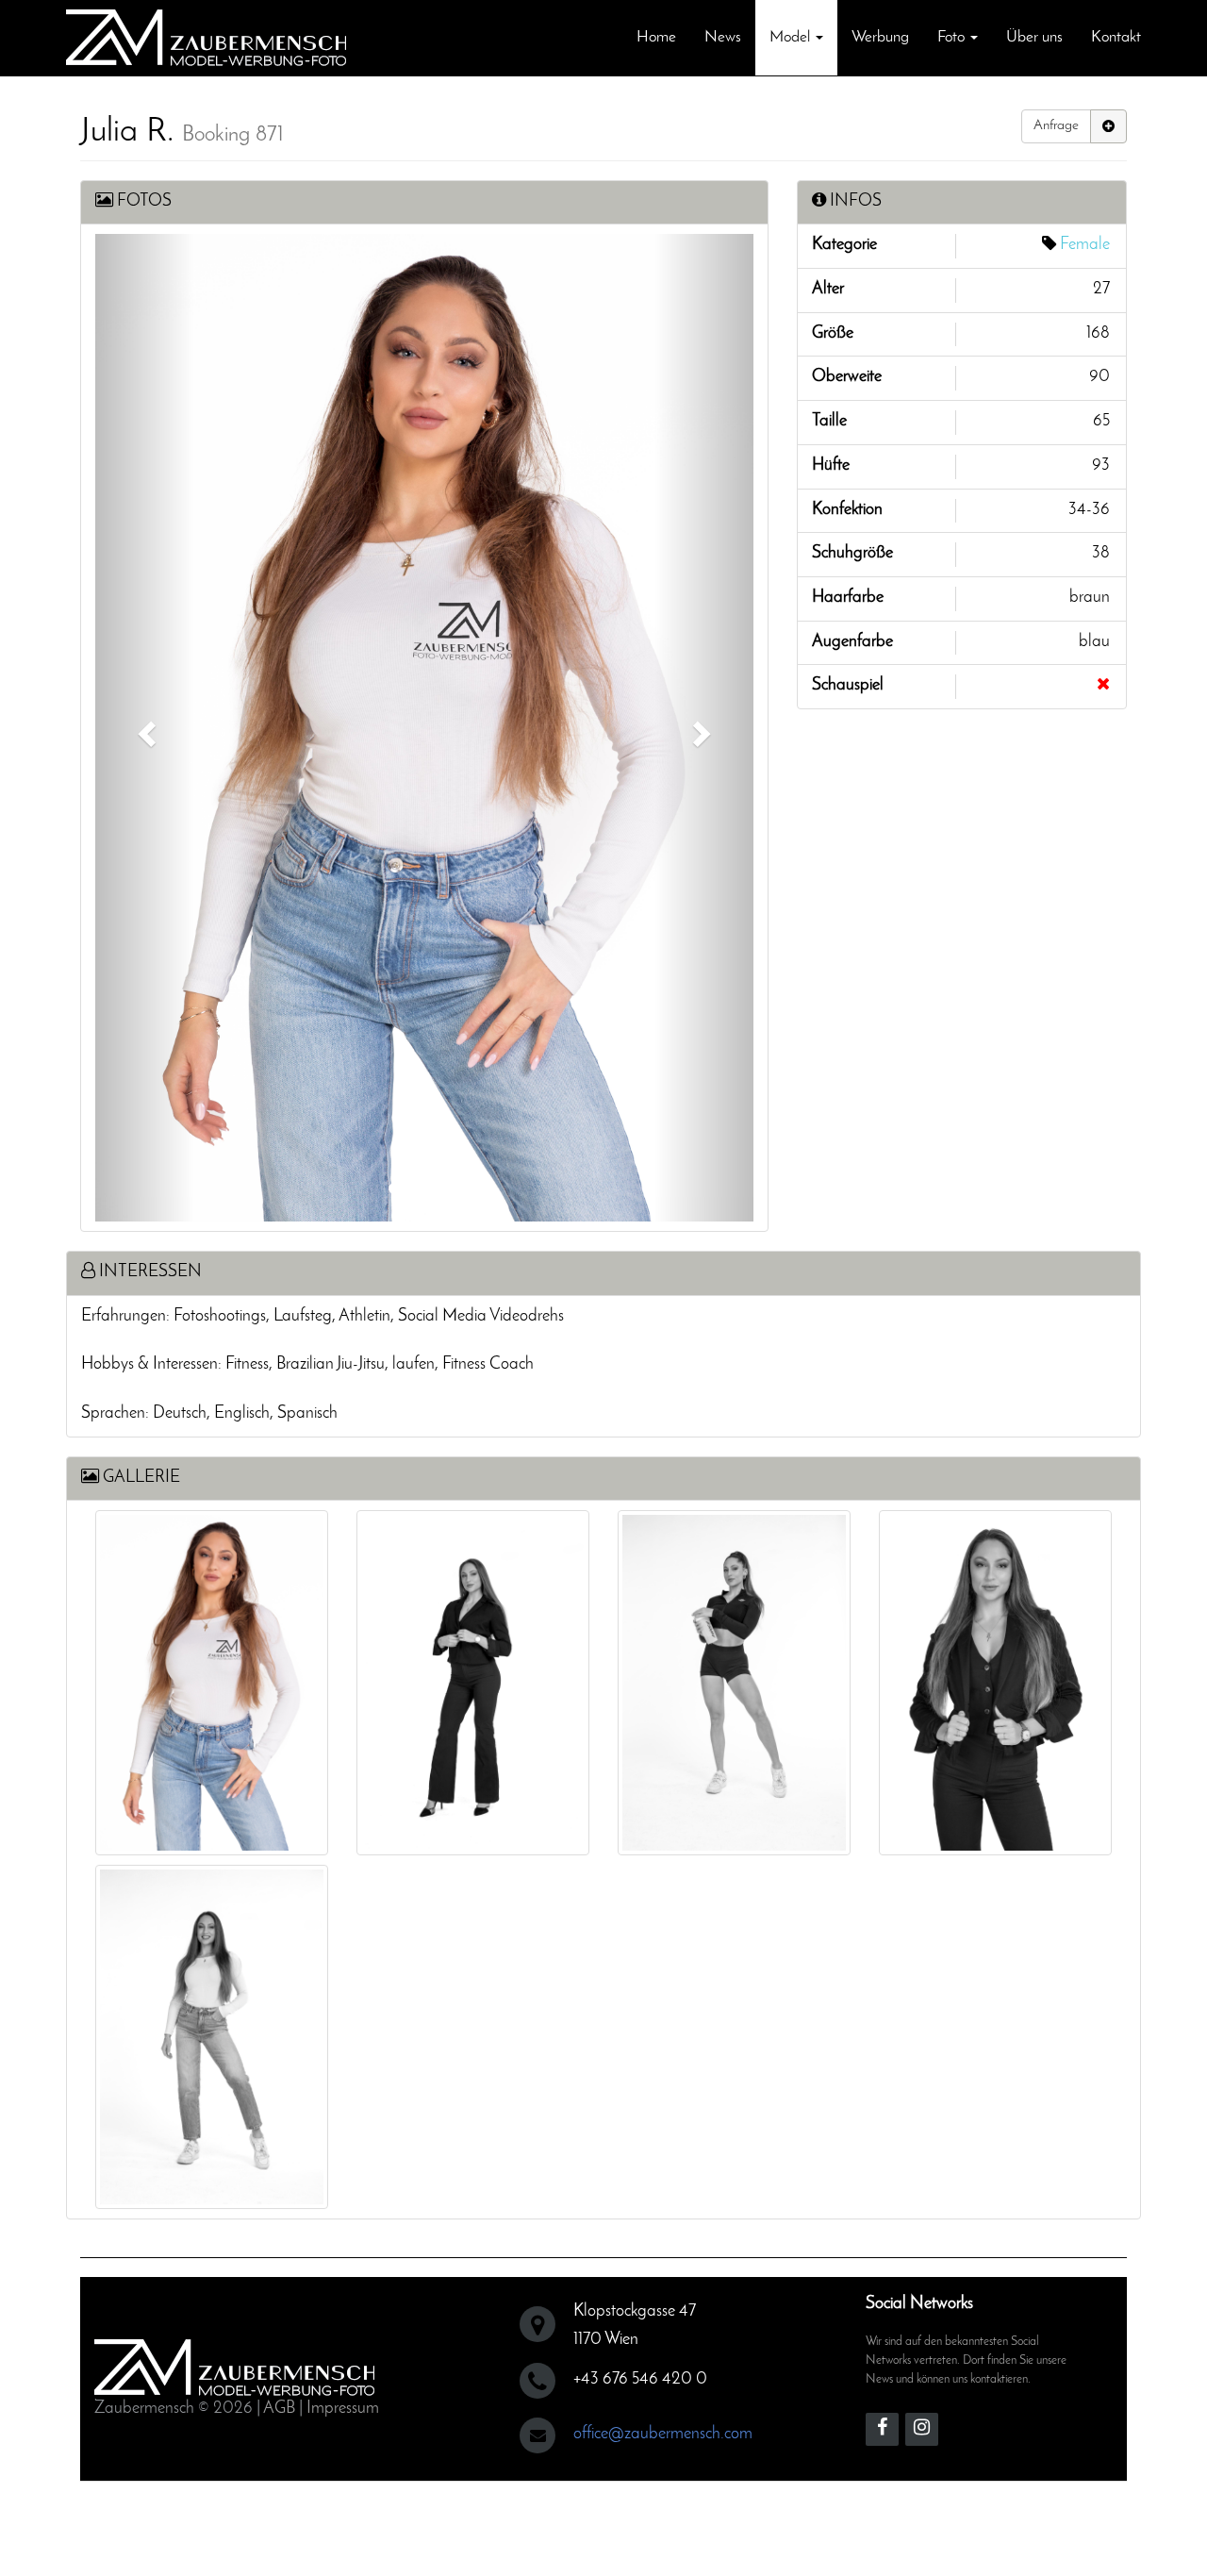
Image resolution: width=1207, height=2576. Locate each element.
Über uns (1034, 37)
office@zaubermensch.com (663, 2435)
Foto (953, 37)
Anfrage (1056, 126)
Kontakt (1116, 37)
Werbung (880, 37)
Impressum (343, 2409)
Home (656, 37)
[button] (145, 728)
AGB (279, 2409)
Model (792, 37)
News (723, 37)
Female (1085, 245)
